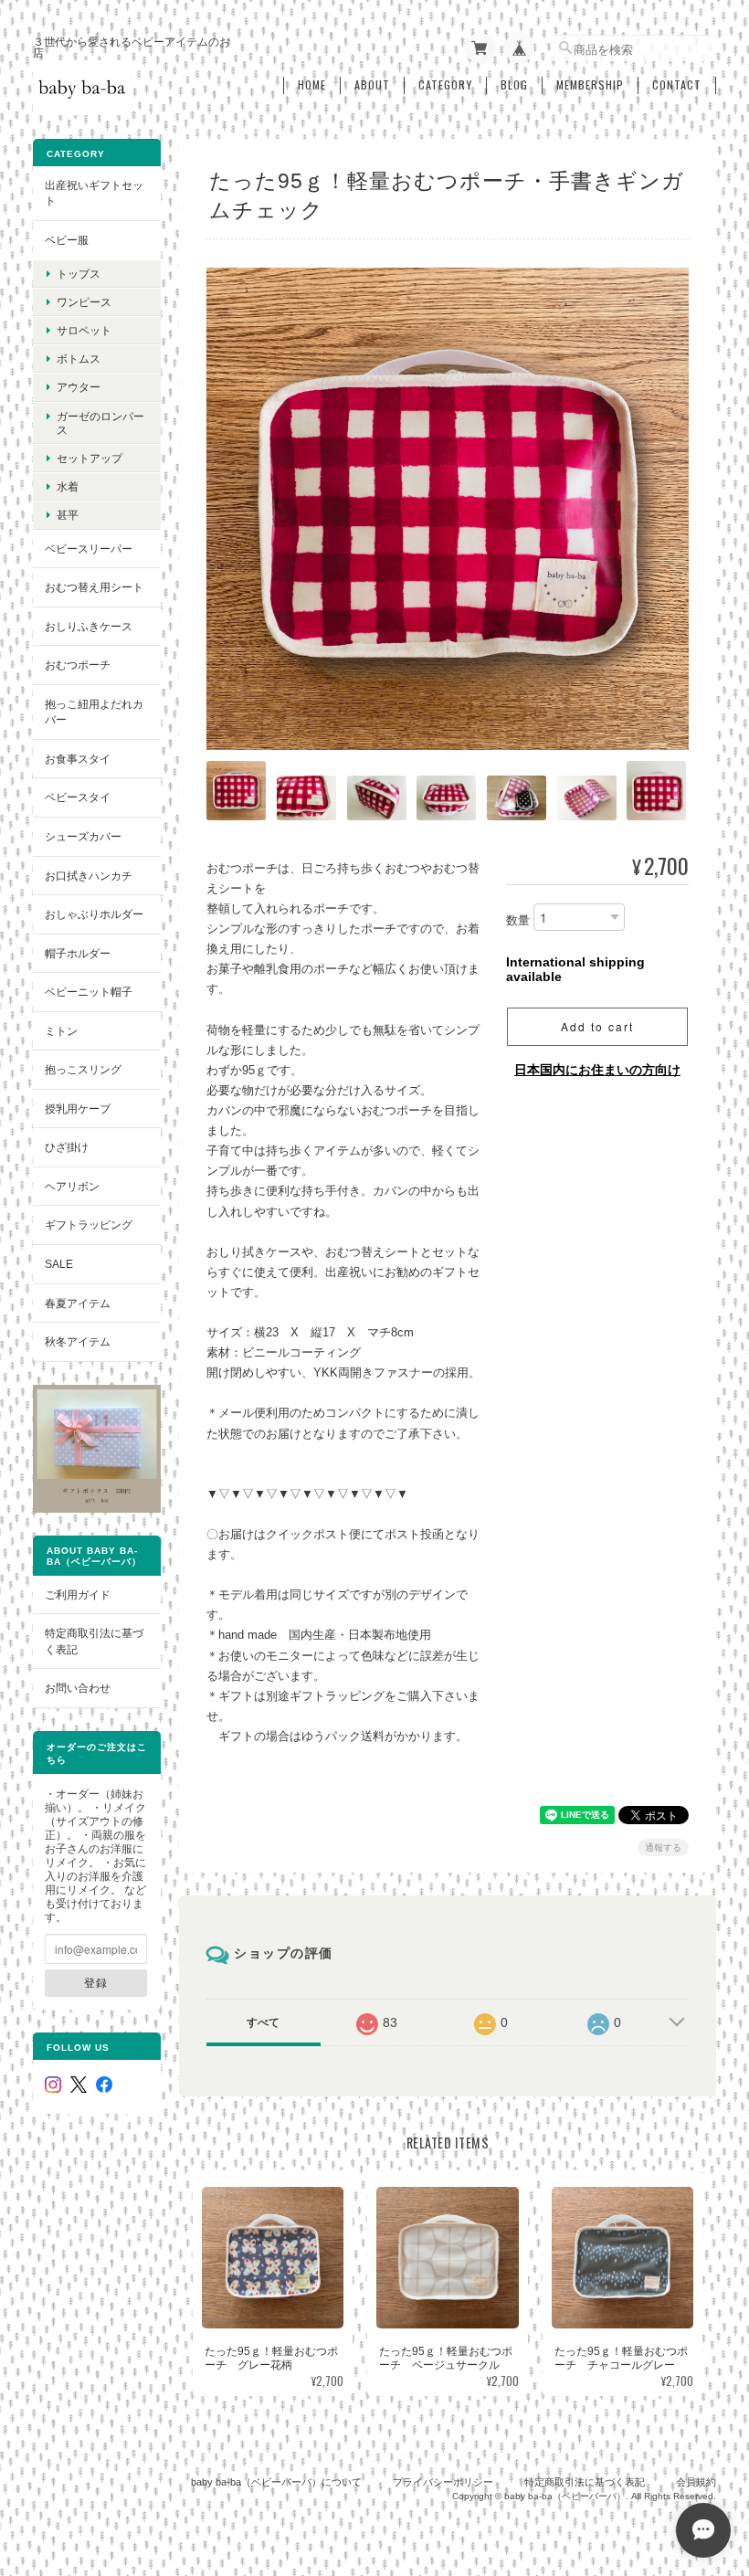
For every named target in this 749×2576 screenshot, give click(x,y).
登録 (96, 1982)
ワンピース (84, 302)
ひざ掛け (67, 1147)
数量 (518, 920)
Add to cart (597, 1026)
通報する (663, 1848)
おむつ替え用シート (94, 587)
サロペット (84, 330)
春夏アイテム (78, 1303)
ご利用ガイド (78, 1594)
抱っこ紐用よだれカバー (94, 712)
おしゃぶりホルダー (94, 914)
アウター (79, 387)
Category (445, 85)
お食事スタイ (78, 759)
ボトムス (79, 359)
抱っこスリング (83, 1069)
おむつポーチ (78, 665)
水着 (68, 486)
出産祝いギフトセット (94, 193)
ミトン (61, 1031)
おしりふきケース (89, 626)
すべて (263, 2022)
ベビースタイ (78, 797)
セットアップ (90, 458)
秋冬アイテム (78, 1341)
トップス (79, 274)
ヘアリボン (72, 1186)
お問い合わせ (78, 1688)
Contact (677, 85)
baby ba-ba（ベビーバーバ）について (276, 2482)
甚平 (68, 515)
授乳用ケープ (78, 1109)
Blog (514, 85)
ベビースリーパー (89, 549)
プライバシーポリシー (443, 2482)
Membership (590, 85)
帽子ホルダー (78, 953)
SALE (59, 1264)
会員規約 (696, 2482)
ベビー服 (67, 240)
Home (312, 85)
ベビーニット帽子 (89, 992)
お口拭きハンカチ (89, 876)
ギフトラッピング (89, 1225)
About (372, 85)
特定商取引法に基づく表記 (94, 1641)
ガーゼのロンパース (100, 423)
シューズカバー (83, 836)
